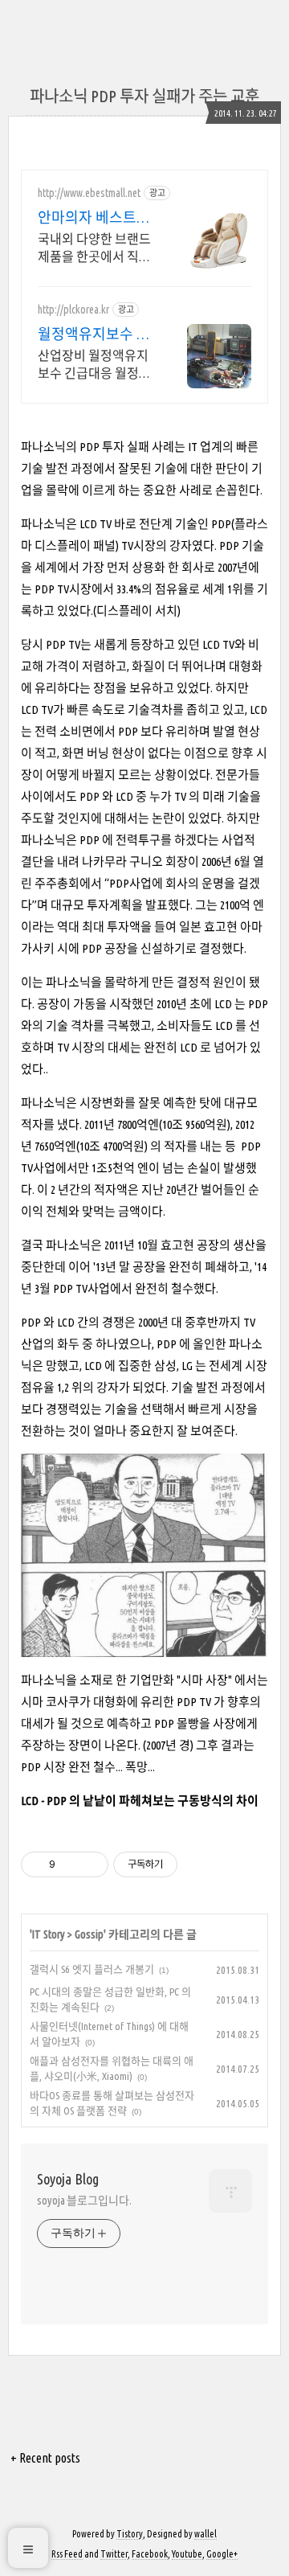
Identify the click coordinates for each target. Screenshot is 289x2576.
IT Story (49, 1934)
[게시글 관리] (90, 1864)
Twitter (114, 2554)
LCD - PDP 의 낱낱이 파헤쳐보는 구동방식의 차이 (140, 1801)
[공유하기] (70, 1864)
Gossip (89, 1934)
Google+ (222, 2554)
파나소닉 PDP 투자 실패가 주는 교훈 (144, 96)
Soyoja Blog (68, 2179)
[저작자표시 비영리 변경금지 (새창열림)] (199, 1864)
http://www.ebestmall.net (89, 193)
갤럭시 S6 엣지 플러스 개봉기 (92, 1969)
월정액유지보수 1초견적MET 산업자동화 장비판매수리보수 (94, 334)
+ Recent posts (45, 2458)
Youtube (187, 2554)
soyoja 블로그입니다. (84, 2201)
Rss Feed (67, 2554)
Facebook (150, 2554)
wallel (206, 2534)
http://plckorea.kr (73, 310)
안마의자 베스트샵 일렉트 (94, 218)
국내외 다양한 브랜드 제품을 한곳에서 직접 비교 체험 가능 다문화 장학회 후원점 (96, 248)
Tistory (130, 2534)
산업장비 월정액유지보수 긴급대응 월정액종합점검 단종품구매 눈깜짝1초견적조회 (94, 365)
